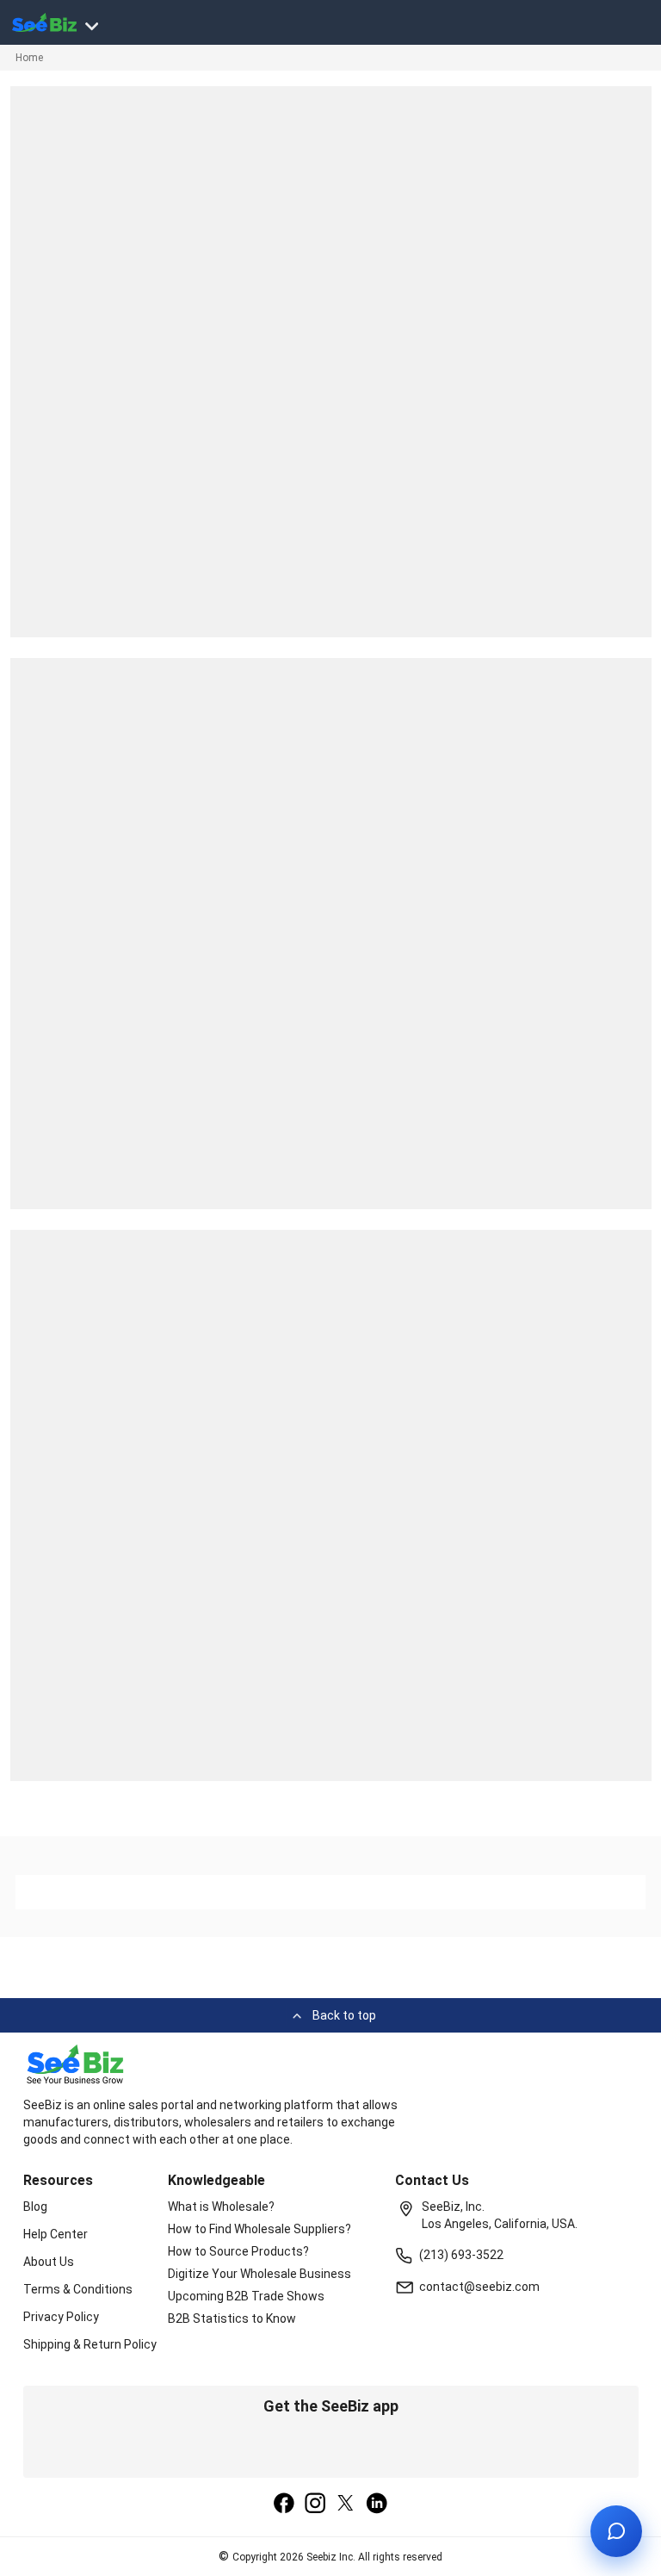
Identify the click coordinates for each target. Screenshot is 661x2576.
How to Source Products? (238, 2251)
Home (29, 58)
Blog (35, 2207)
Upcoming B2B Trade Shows (246, 2296)
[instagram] (315, 2505)
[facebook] (284, 2505)
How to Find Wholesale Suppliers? (259, 2229)
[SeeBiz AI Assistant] (616, 2531)
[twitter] (346, 2505)
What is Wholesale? (221, 2207)
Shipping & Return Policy (90, 2344)
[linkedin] (377, 2505)
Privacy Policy (61, 2317)
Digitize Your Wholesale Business (259, 2274)
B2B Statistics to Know (232, 2318)
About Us (49, 2262)
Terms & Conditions (78, 2289)
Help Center (56, 2234)
